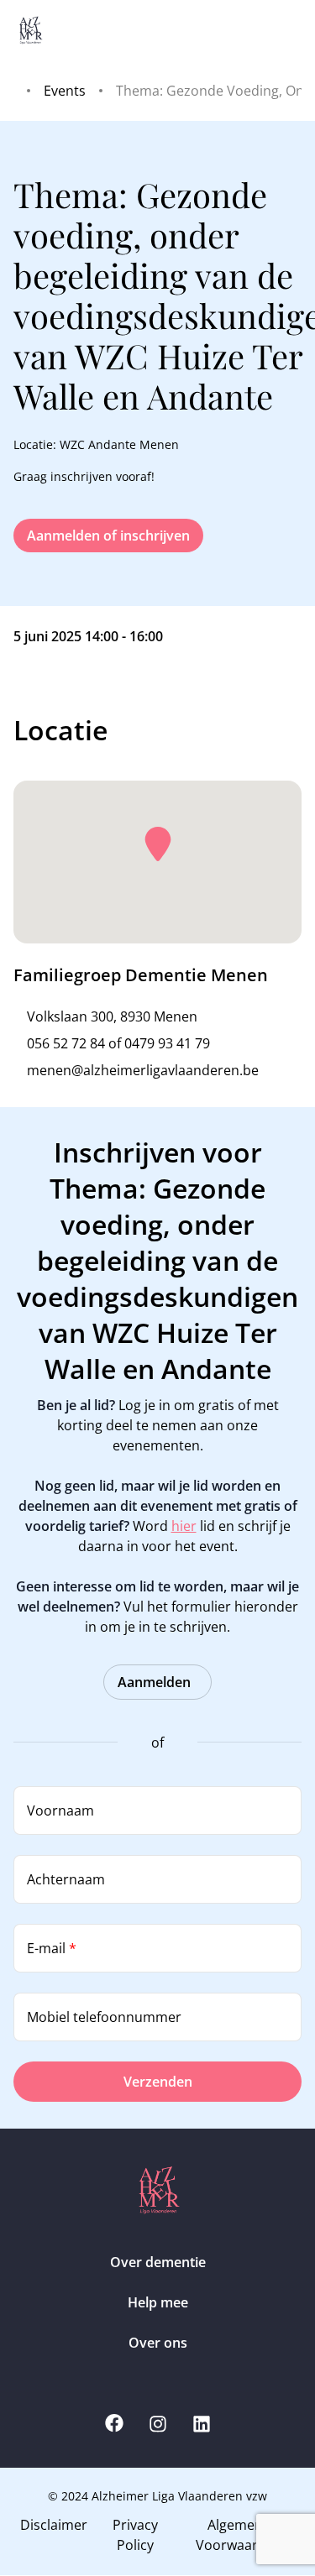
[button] (158, 844)
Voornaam (60, 1811)
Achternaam (66, 1879)
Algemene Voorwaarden (239, 2535)
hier (184, 1526)
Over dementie (158, 2262)
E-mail (52, 1948)
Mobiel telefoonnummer (104, 2017)
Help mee (158, 2302)
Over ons (158, 2343)
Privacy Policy (135, 2535)
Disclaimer (54, 2525)
